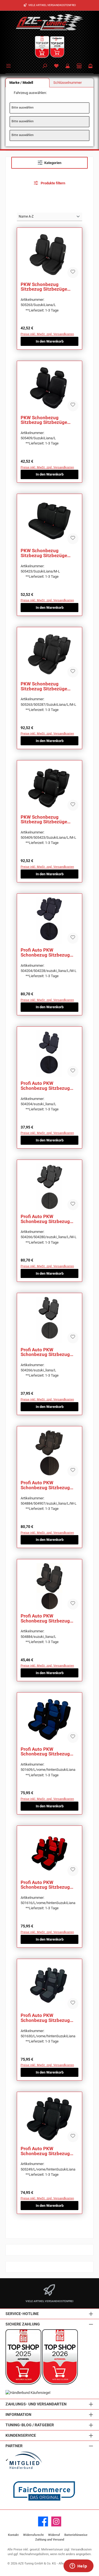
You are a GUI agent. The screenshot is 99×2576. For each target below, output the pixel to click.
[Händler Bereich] (79, 66)
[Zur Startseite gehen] (50, 22)
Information (18, 2415)
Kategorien (53, 163)
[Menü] (9, 65)
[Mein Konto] (68, 66)
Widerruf (54, 2535)
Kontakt (13, 2535)
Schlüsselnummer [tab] (68, 83)
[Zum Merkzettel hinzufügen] (73, 273)
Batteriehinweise (76, 2535)
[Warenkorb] (90, 66)
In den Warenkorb (50, 341)
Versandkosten (81, 2549)
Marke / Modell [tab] (21, 83)
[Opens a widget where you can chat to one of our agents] (78, 2566)
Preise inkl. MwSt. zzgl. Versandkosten (47, 334)
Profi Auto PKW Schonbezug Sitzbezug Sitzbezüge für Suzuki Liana (45, 953)
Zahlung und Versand (50, 2540)
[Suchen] (45, 66)
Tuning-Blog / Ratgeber (30, 2425)
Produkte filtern (53, 183)
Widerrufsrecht (33, 2535)
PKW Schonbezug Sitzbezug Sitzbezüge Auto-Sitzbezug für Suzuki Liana (49, 287)
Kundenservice (21, 2435)
